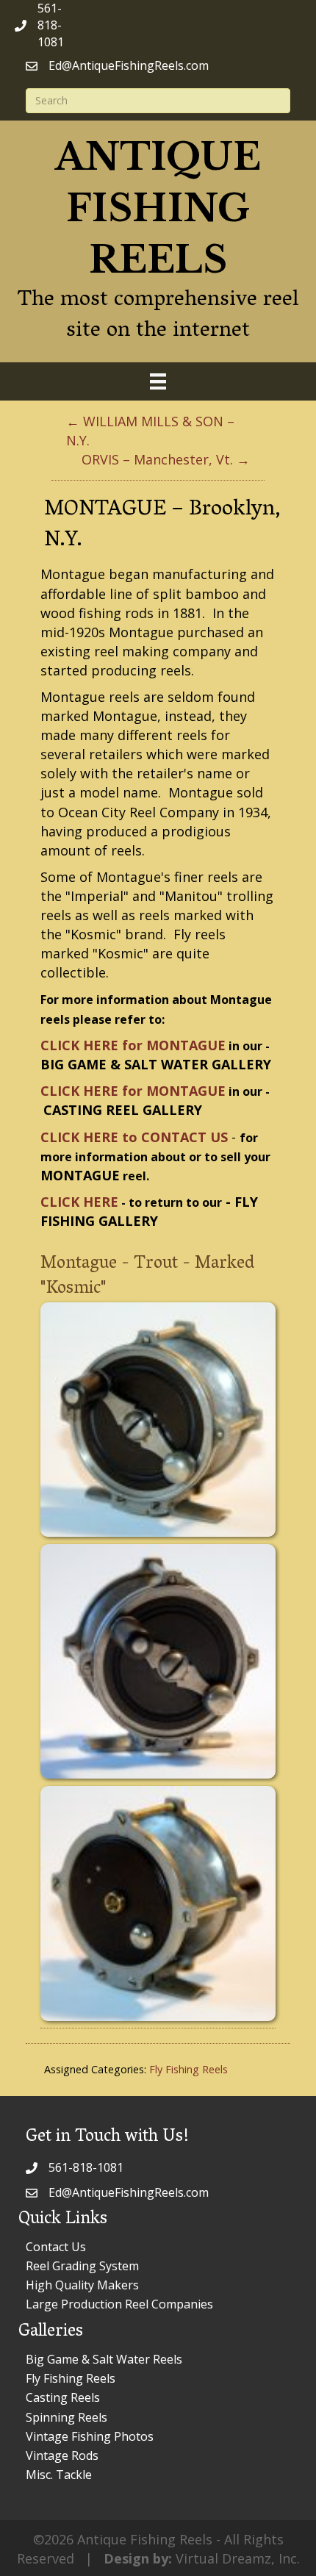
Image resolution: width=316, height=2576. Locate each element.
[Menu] (158, 381)
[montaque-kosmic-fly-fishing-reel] (158, 1420)
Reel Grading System (82, 2266)
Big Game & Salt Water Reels (104, 2359)
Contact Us (56, 2247)
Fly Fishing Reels (188, 2069)
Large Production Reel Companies (119, 2304)
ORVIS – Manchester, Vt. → (166, 459)
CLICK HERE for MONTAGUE (133, 1045)
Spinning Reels (67, 2417)
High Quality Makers (82, 2285)
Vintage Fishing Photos (90, 2436)
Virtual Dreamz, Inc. (238, 2558)
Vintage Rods (62, 2455)
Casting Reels (63, 2397)
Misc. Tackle (59, 2475)
